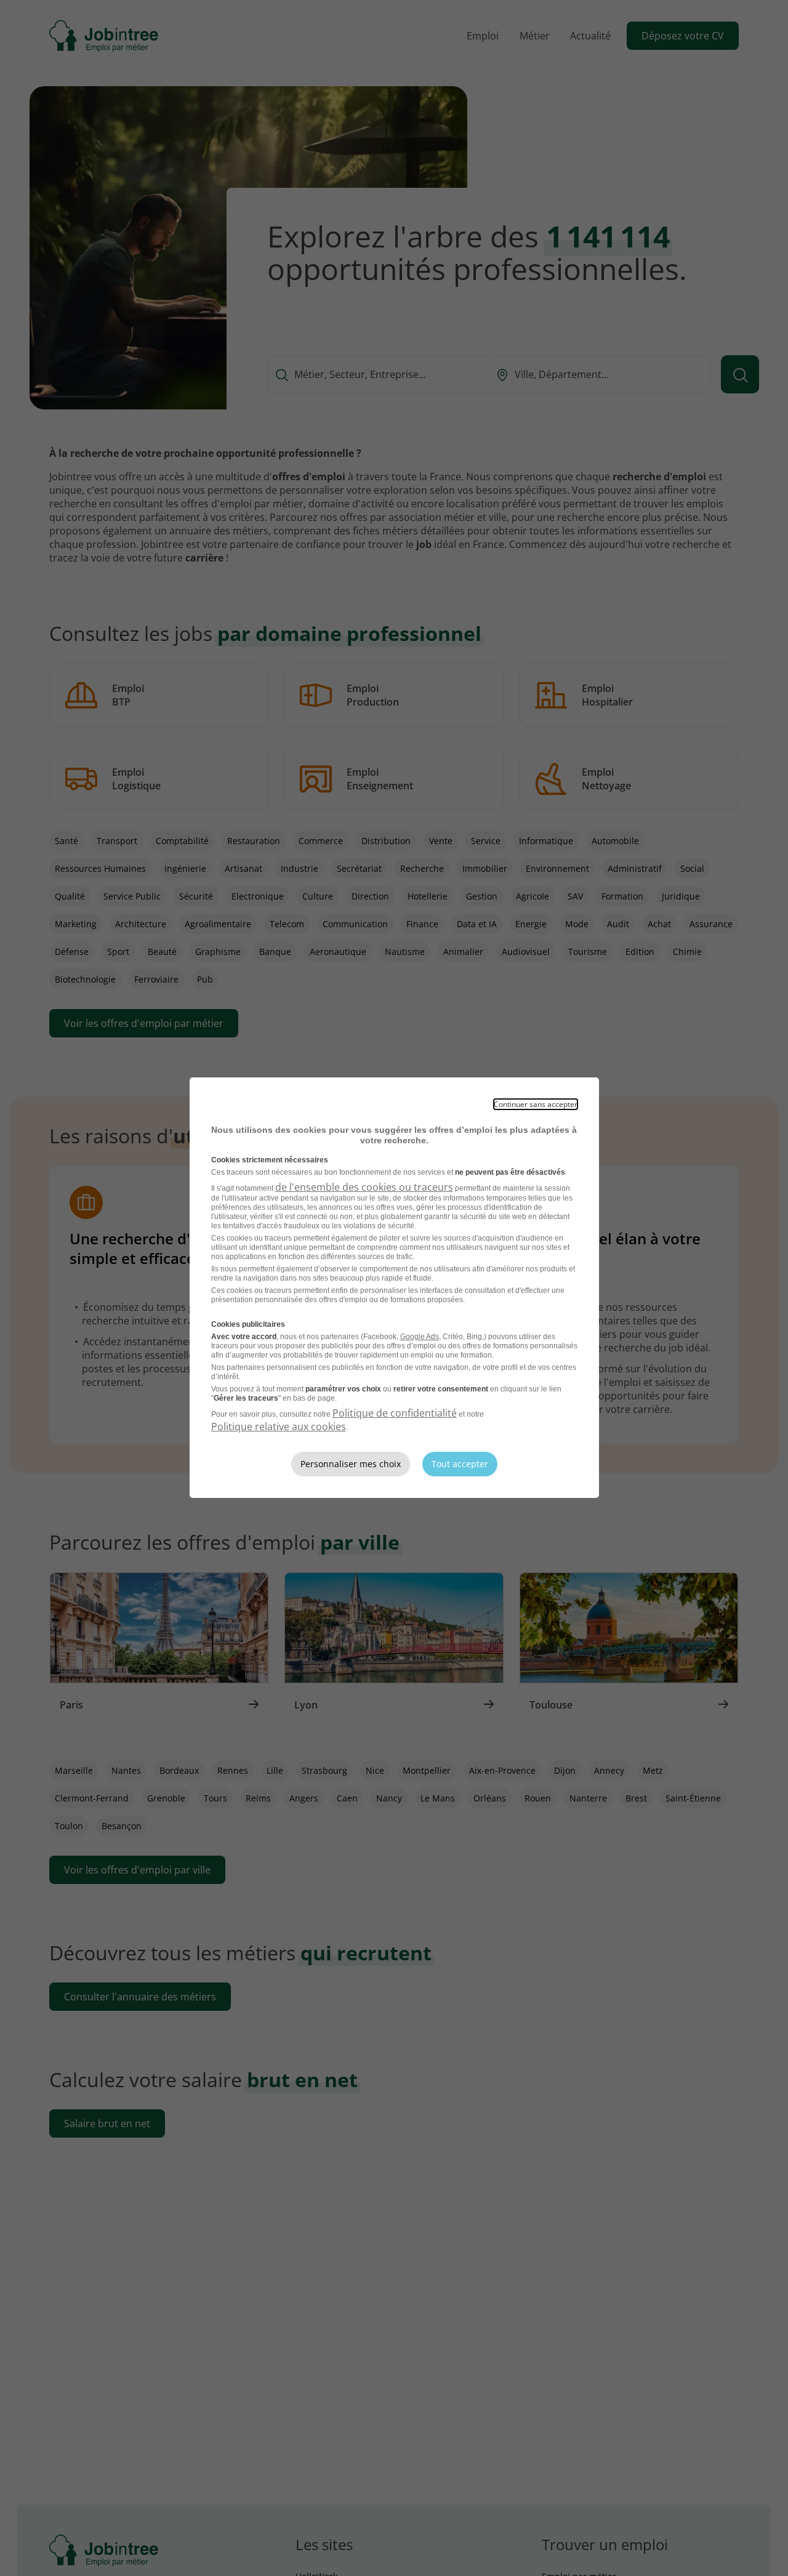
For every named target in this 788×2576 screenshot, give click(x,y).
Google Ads (420, 1337)
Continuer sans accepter (536, 1104)
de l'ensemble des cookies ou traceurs (364, 1187)
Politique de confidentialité (395, 1413)
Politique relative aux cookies (279, 1427)
